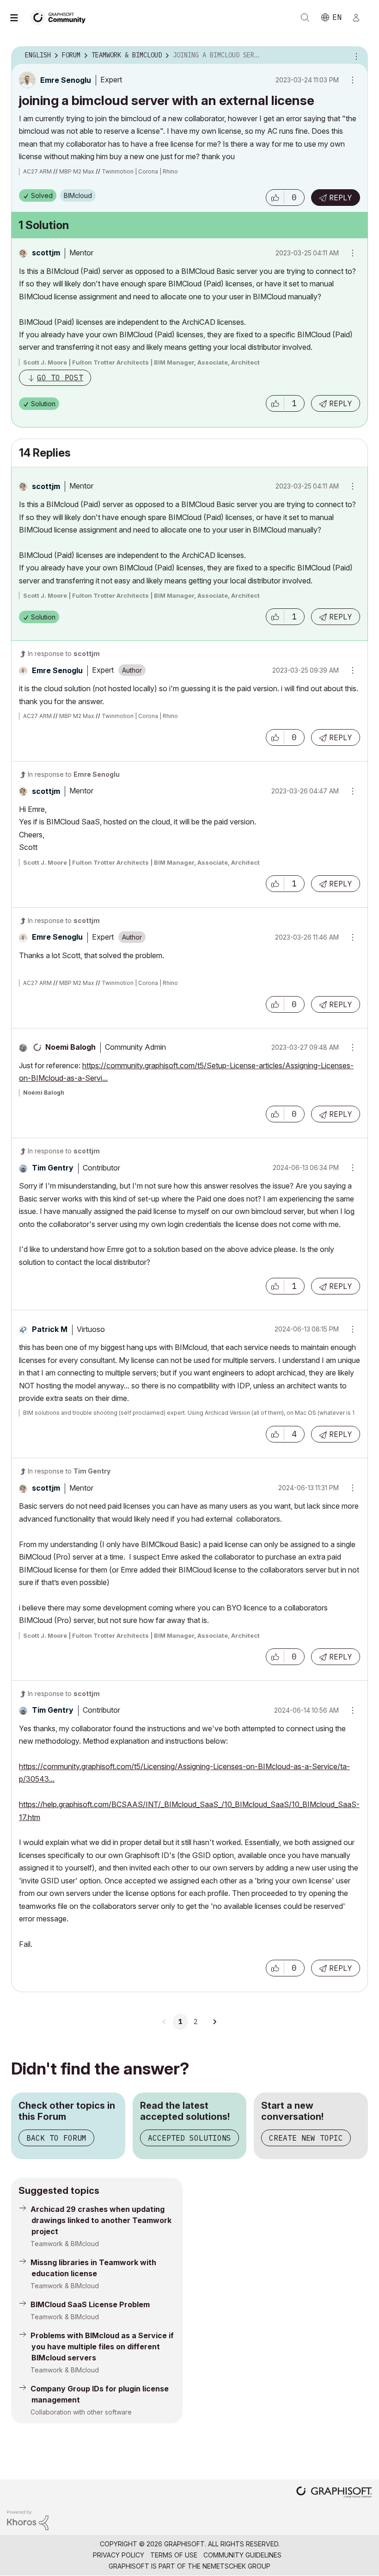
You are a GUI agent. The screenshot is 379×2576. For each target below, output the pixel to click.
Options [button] (355, 56)
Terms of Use (174, 2555)
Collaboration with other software (81, 2412)
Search (305, 18)
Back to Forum (56, 2138)
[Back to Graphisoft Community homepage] (61, 17)
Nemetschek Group (236, 2566)
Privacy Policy (119, 2555)
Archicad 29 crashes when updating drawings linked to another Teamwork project (101, 2220)
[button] (275, 198)
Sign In (360, 18)
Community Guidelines (242, 2555)
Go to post (60, 378)
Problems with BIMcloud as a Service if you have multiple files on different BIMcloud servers (102, 2347)
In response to (64, 653)
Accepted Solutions (189, 2138)
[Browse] (18, 18)
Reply (341, 198)
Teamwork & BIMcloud (65, 2244)
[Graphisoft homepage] (334, 2493)
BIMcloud (78, 195)
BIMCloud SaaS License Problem (90, 2304)
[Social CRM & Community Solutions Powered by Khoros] (28, 2519)
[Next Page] (214, 2022)
